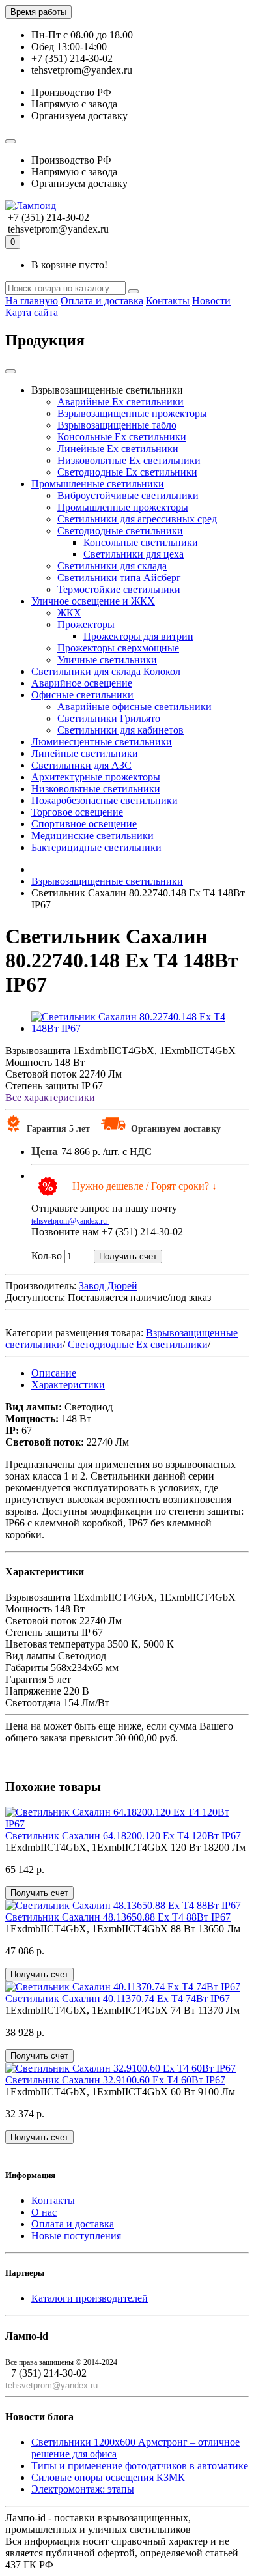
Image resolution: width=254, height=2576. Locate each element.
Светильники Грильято (109, 718)
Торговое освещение (77, 812)
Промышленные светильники (98, 484)
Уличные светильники (107, 660)
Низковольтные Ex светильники (129, 460)
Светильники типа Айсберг (119, 578)
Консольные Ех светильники (122, 437)
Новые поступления (76, 2236)
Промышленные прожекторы (123, 507)
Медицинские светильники (92, 836)
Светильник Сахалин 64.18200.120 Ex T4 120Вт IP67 (123, 1836)
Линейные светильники (85, 753)
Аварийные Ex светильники (120, 402)
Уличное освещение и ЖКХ (93, 601)
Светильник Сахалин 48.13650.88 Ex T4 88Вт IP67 (118, 1917)
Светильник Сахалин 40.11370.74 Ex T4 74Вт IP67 (118, 1998)
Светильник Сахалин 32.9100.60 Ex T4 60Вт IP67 (115, 2080)
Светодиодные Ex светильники (127, 472)
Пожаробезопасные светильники (105, 800)
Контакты (168, 301)
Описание (54, 1373)
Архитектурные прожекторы (96, 777)
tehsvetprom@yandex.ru (70, 1221)
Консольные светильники (141, 542)
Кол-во (47, 1256)
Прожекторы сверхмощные (118, 648)
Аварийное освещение (82, 683)
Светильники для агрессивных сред (137, 519)
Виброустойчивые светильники (128, 495)
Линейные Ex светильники (118, 449)
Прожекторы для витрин (138, 636)
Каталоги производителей (90, 2298)
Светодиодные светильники (120, 531)
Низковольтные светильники (96, 789)
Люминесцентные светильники (102, 742)
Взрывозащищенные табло (117, 425)
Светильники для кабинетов (120, 730)
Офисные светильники (82, 695)
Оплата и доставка (102, 301)
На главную (32, 301)
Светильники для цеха (134, 554)
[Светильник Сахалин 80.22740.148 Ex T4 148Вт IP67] (140, 1028)
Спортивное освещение (84, 824)
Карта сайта (32, 312)
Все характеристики (50, 1097)
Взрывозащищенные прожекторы (132, 413)
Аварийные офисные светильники (134, 707)
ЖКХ (69, 613)
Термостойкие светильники (119, 589)
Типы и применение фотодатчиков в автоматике (140, 2466)
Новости (211, 301)
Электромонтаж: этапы (83, 2489)
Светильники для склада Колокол (106, 671)
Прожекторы (86, 624)
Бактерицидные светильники (96, 847)
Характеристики (68, 1385)
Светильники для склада (112, 566)
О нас (44, 2212)
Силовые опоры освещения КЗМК (108, 2477)
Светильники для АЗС (81, 765)
